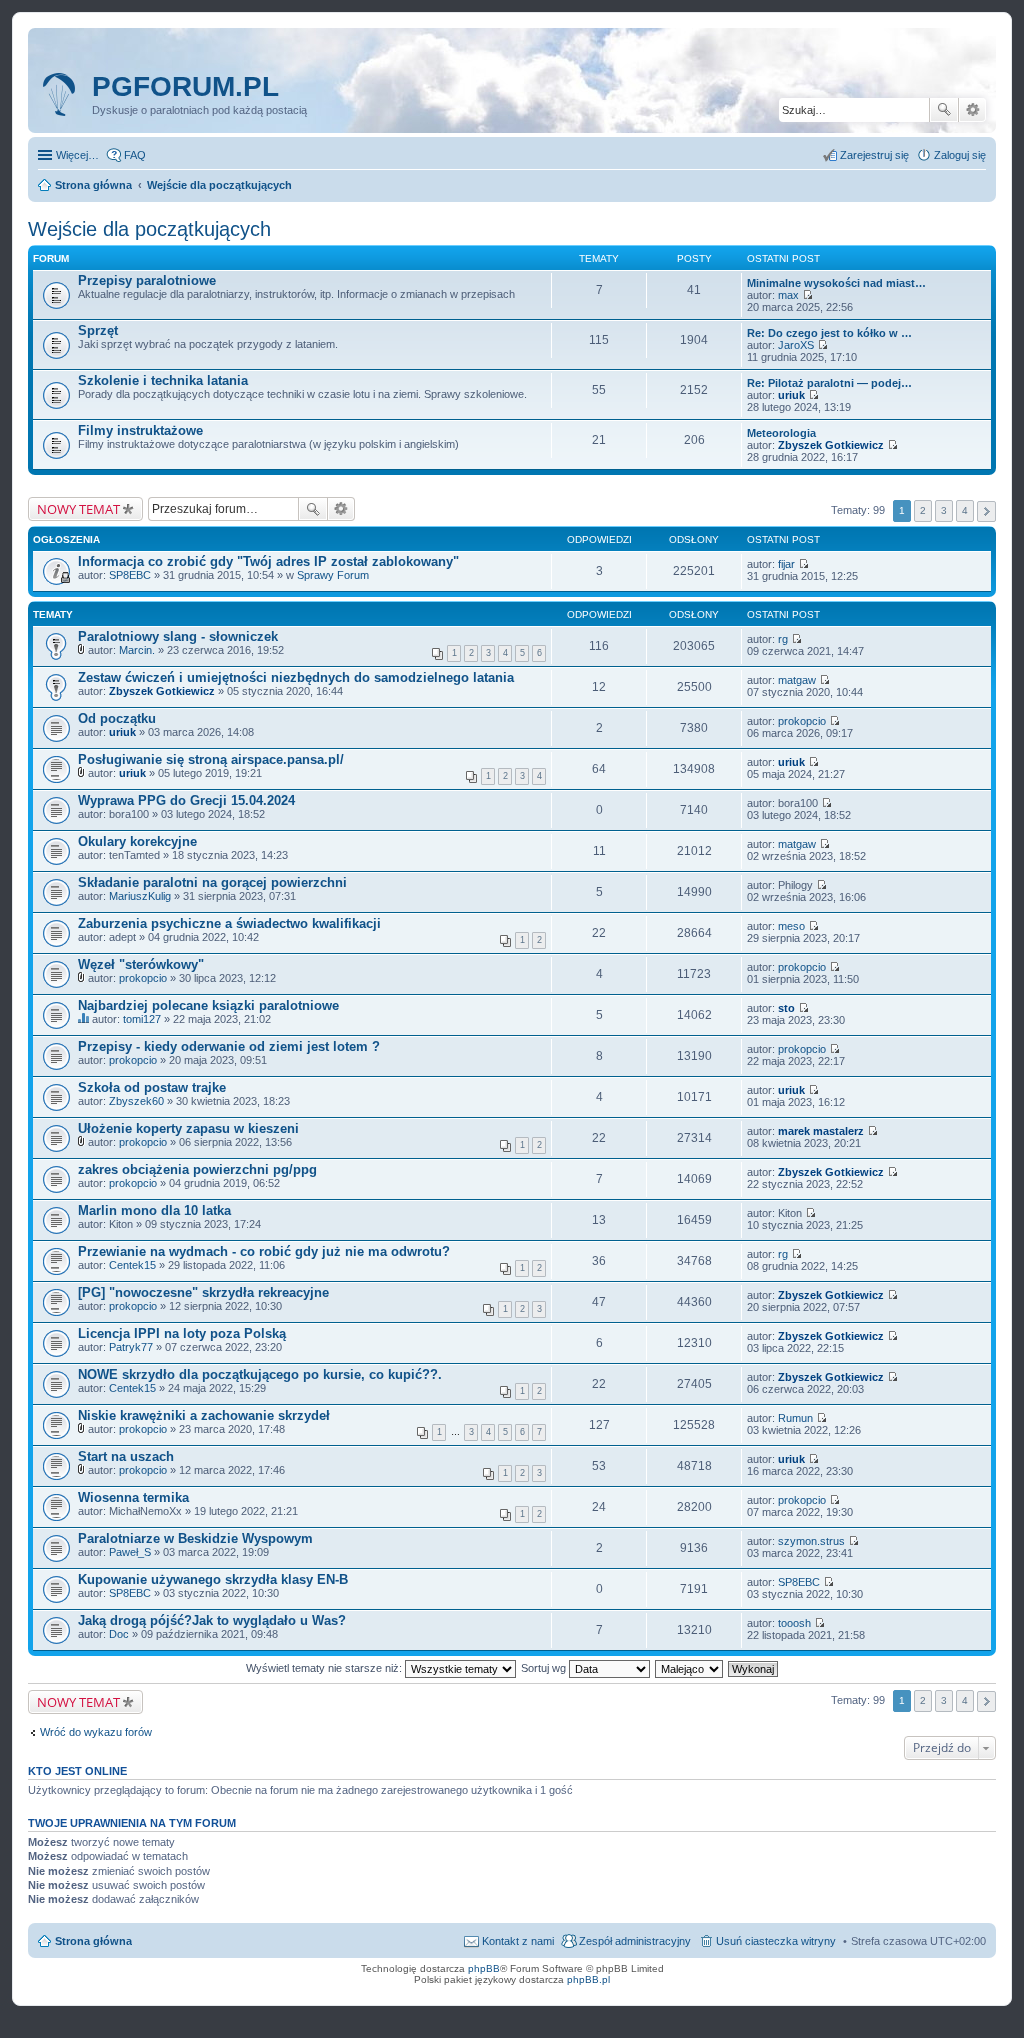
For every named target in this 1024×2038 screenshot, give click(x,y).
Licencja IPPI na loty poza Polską (182, 1333)
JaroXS (796, 345)
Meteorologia (781, 433)
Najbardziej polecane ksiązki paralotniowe (208, 1005)
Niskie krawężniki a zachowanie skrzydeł (204, 1415)
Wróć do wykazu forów (96, 1732)
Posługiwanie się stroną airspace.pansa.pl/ (211, 759)
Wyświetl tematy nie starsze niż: (325, 1668)
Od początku (117, 718)
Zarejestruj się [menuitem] (874, 155)
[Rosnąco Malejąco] (690, 1668)
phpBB (484, 1968)
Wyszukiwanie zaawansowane (972, 110)
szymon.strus (811, 1541)
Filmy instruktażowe (140, 430)
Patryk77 (131, 1347)
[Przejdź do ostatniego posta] (803, 564)
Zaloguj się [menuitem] (960, 155)
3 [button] (944, 510)
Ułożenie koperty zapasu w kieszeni (188, 1128)
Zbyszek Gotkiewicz (831, 445)
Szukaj (944, 110)
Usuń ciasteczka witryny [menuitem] (776, 1941)
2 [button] (923, 510)
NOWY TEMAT (78, 509)
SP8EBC (130, 575)
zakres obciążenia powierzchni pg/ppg (197, 1169)
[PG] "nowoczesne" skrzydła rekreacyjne (203, 1292)
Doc (119, 1634)
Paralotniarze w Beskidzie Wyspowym (195, 1538)
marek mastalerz (821, 1131)
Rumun (795, 1418)
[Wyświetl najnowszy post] (807, 295)
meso (791, 926)
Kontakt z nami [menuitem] (518, 1941)
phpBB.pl (588, 1979)
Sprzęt (98, 330)
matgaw (797, 680)
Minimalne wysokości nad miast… (836, 283)
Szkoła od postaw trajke (152, 1087)
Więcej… (77, 155)
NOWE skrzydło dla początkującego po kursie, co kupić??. (260, 1374)
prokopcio (802, 721)
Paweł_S (130, 1552)
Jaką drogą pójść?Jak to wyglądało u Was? (212, 1620)
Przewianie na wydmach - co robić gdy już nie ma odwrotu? (264, 1251)
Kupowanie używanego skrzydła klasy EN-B (213, 1579)
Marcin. (137, 650)
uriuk (791, 395)
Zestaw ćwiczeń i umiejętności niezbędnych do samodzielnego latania (296, 677)
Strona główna (93, 1941)
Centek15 (132, 1265)
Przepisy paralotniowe (147, 280)
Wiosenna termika (133, 1497)
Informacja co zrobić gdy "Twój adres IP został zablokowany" (268, 561)
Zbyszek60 (136, 1101)
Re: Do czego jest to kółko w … (829, 333)
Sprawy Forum (333, 575)
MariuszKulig (140, 896)
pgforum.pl (185, 86)
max (788, 295)
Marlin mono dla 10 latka (154, 1210)
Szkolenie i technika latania (163, 380)
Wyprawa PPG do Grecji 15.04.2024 (186, 800)
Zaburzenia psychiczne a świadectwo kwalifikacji (229, 923)
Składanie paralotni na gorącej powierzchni (212, 882)
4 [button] (965, 510)
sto (786, 1008)
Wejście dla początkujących (149, 229)
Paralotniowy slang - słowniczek (178, 636)
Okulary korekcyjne (137, 841)
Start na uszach (126, 1456)
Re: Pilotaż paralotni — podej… (829, 383)
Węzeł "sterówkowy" (141, 964)
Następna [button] (986, 511)
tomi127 (142, 1019)
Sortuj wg (545, 1668)
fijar (786, 564)
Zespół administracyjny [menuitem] (635, 1941)
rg (783, 639)
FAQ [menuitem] (135, 155)
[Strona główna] (62, 95)
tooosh (794, 1623)
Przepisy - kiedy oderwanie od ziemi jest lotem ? (229, 1046)
